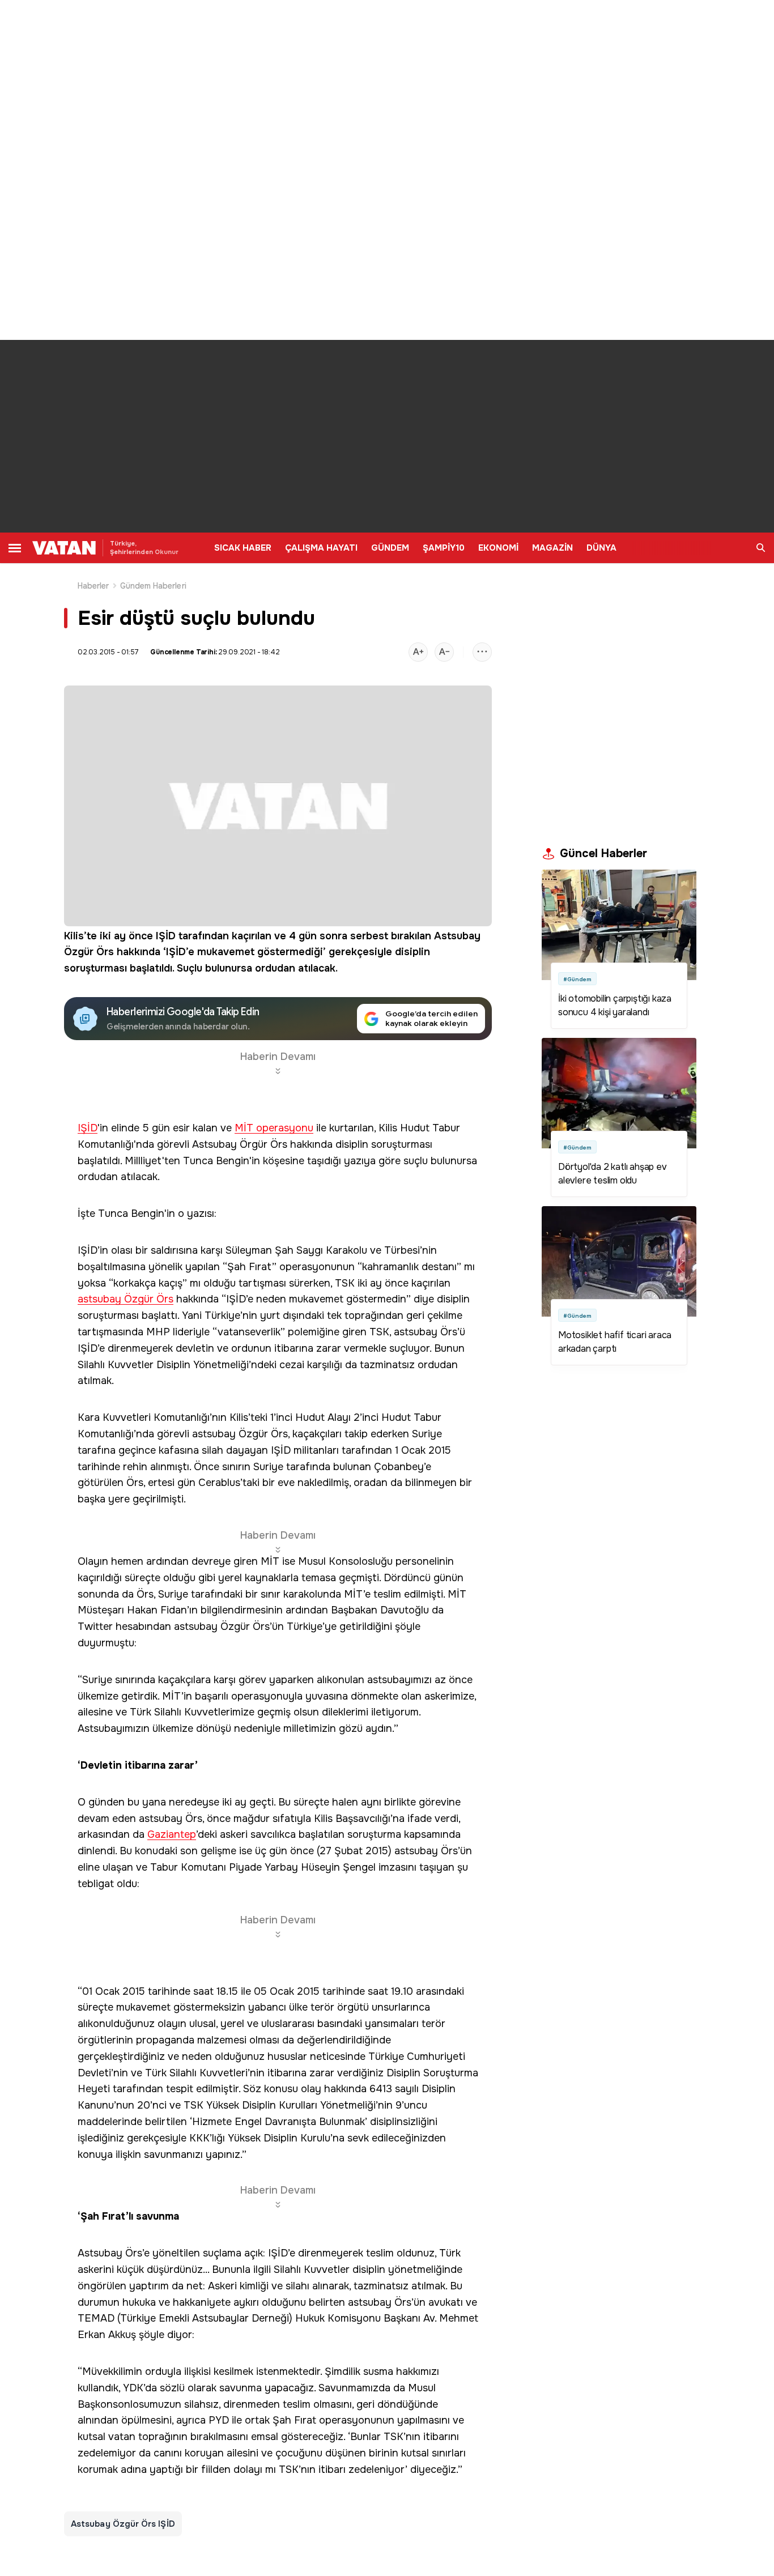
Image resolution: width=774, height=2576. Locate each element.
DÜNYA (601, 548)
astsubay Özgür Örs (126, 1299)
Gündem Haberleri (153, 586)
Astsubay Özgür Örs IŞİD (123, 2524)
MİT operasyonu (274, 1128)
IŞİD (166, 936)
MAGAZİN (552, 548)
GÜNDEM (390, 548)
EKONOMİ (498, 548)
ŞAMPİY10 (444, 548)
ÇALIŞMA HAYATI (321, 548)
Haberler (93, 586)
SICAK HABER (243, 548)
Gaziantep (172, 1835)
